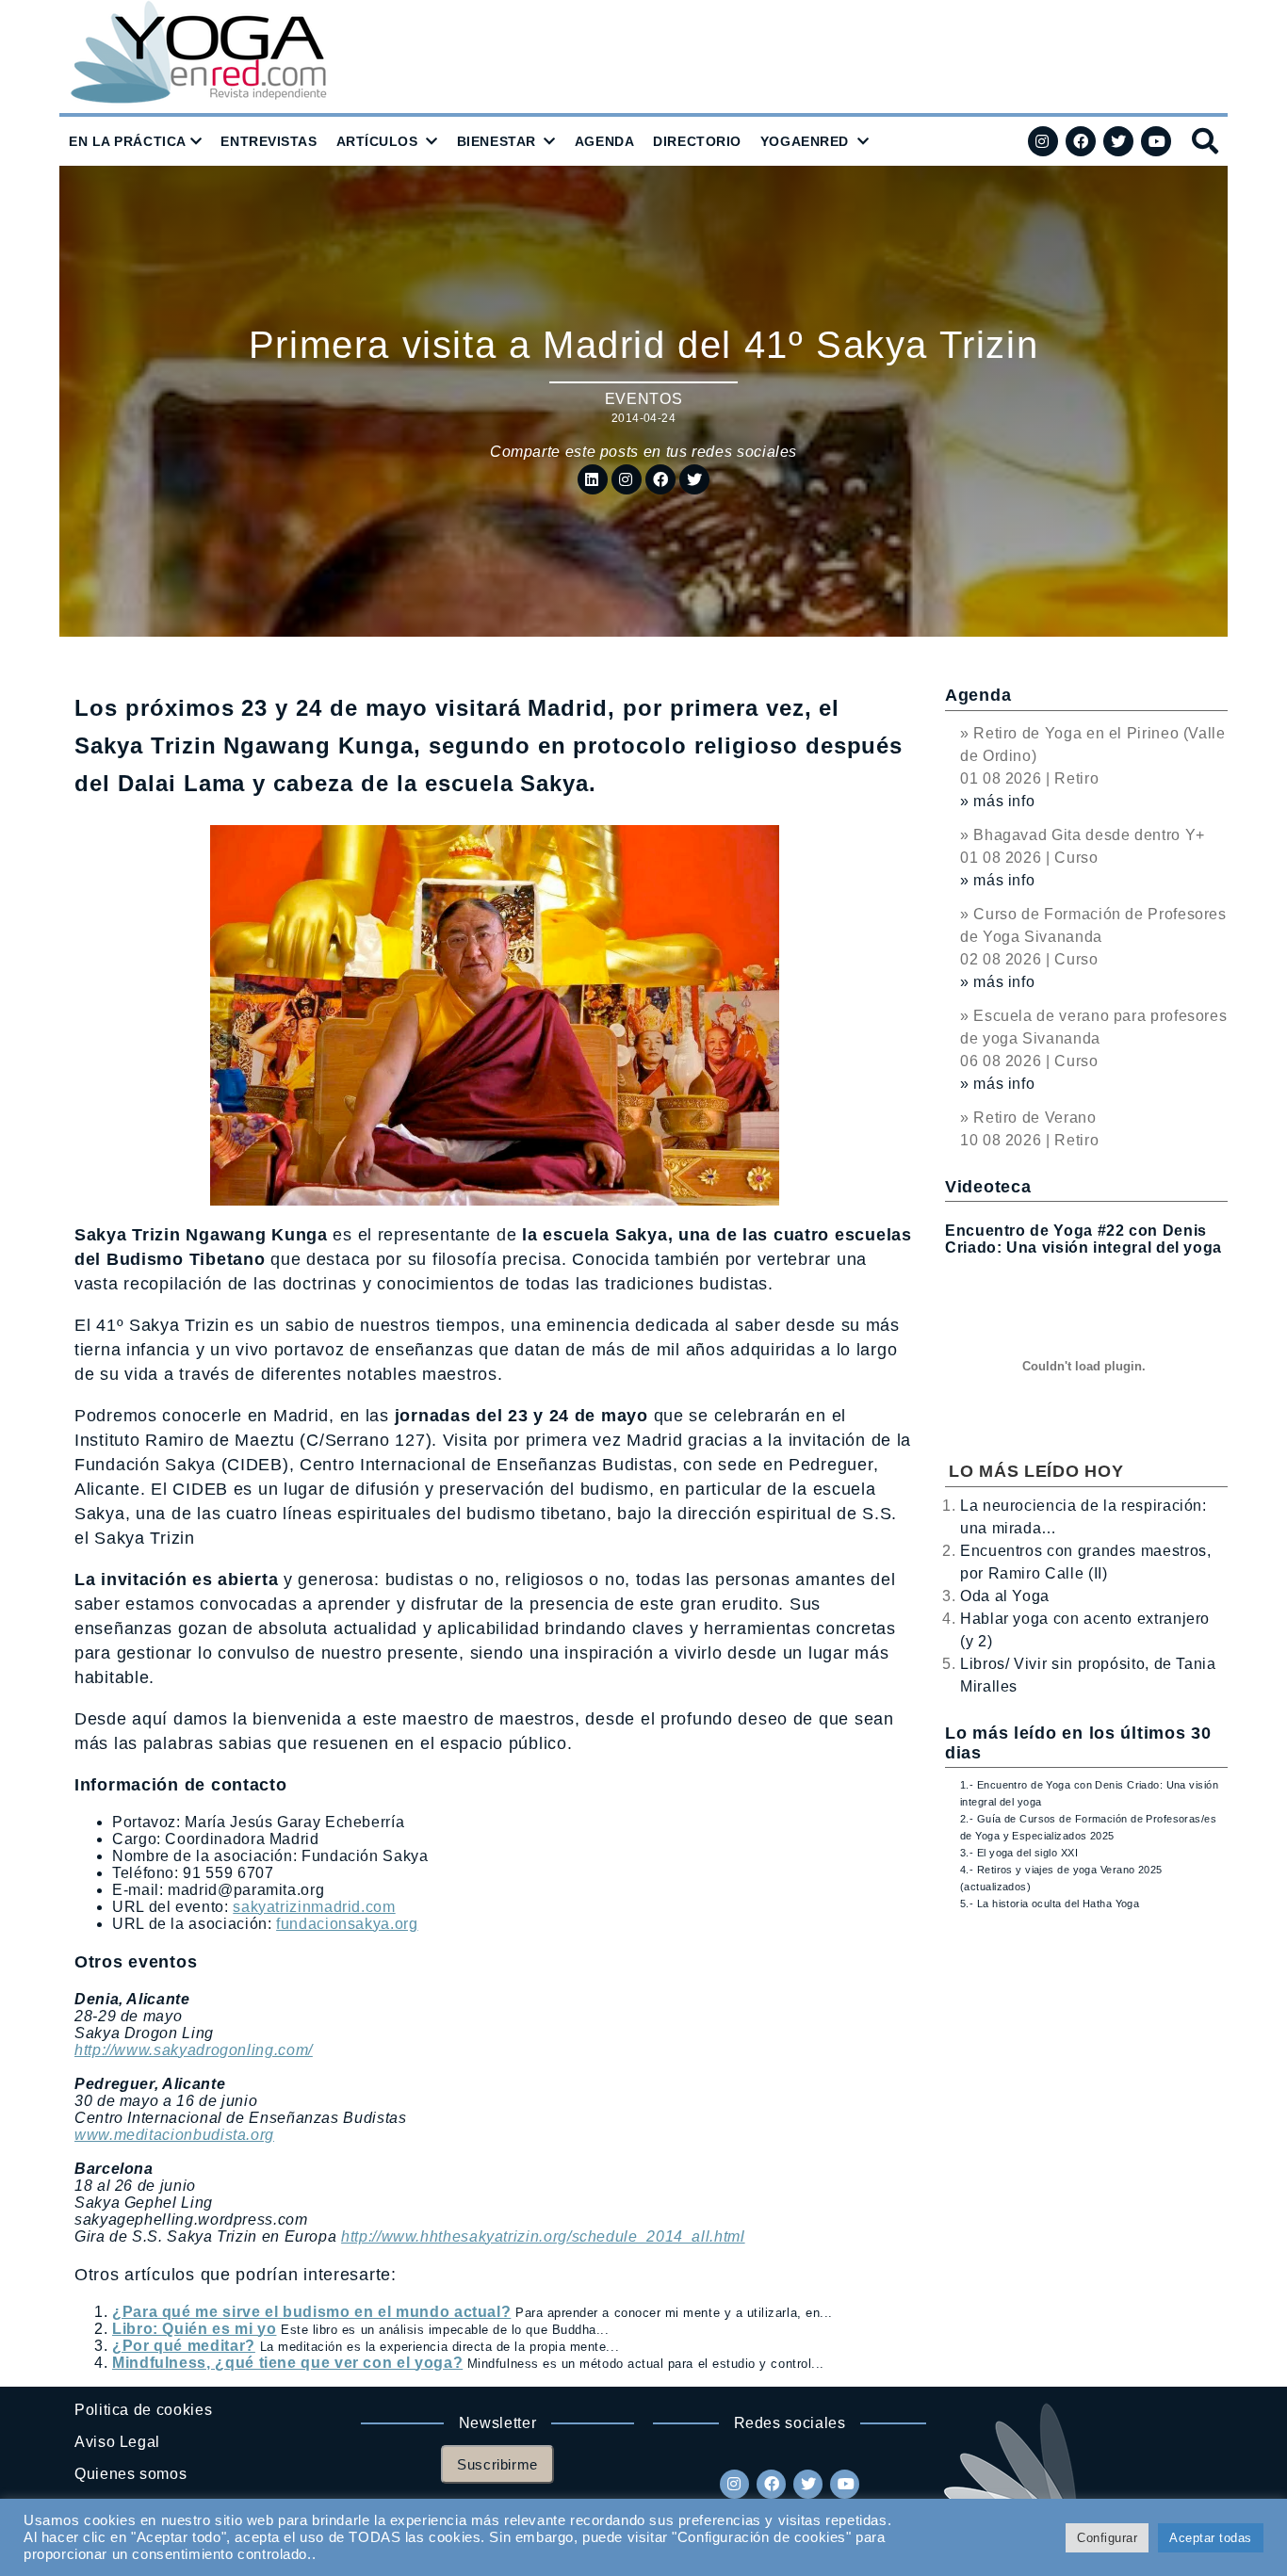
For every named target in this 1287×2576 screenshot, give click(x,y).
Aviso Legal (117, 2442)
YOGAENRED (805, 141)
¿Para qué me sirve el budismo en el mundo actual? (311, 2312)
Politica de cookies (143, 2410)
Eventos (643, 399)
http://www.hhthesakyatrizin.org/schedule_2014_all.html (543, 2236)
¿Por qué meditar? (184, 2346)
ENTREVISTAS (269, 141)
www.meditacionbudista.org (174, 2135)
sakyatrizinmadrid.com (314, 1907)
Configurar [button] (1107, 2538)
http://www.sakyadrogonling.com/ (194, 2050)
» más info (997, 801)
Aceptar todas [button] (1211, 2538)
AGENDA (604, 141)
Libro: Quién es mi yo (194, 2329)
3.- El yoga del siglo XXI (1019, 1853)
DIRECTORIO (697, 141)
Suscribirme (497, 2464)
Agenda (978, 695)
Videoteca (988, 1187)
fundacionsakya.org (347, 1924)
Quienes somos (130, 2474)
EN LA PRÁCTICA (128, 141)
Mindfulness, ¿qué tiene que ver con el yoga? (287, 2363)
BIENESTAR (497, 141)
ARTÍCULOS (377, 141)
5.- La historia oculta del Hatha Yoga (1050, 1904)
